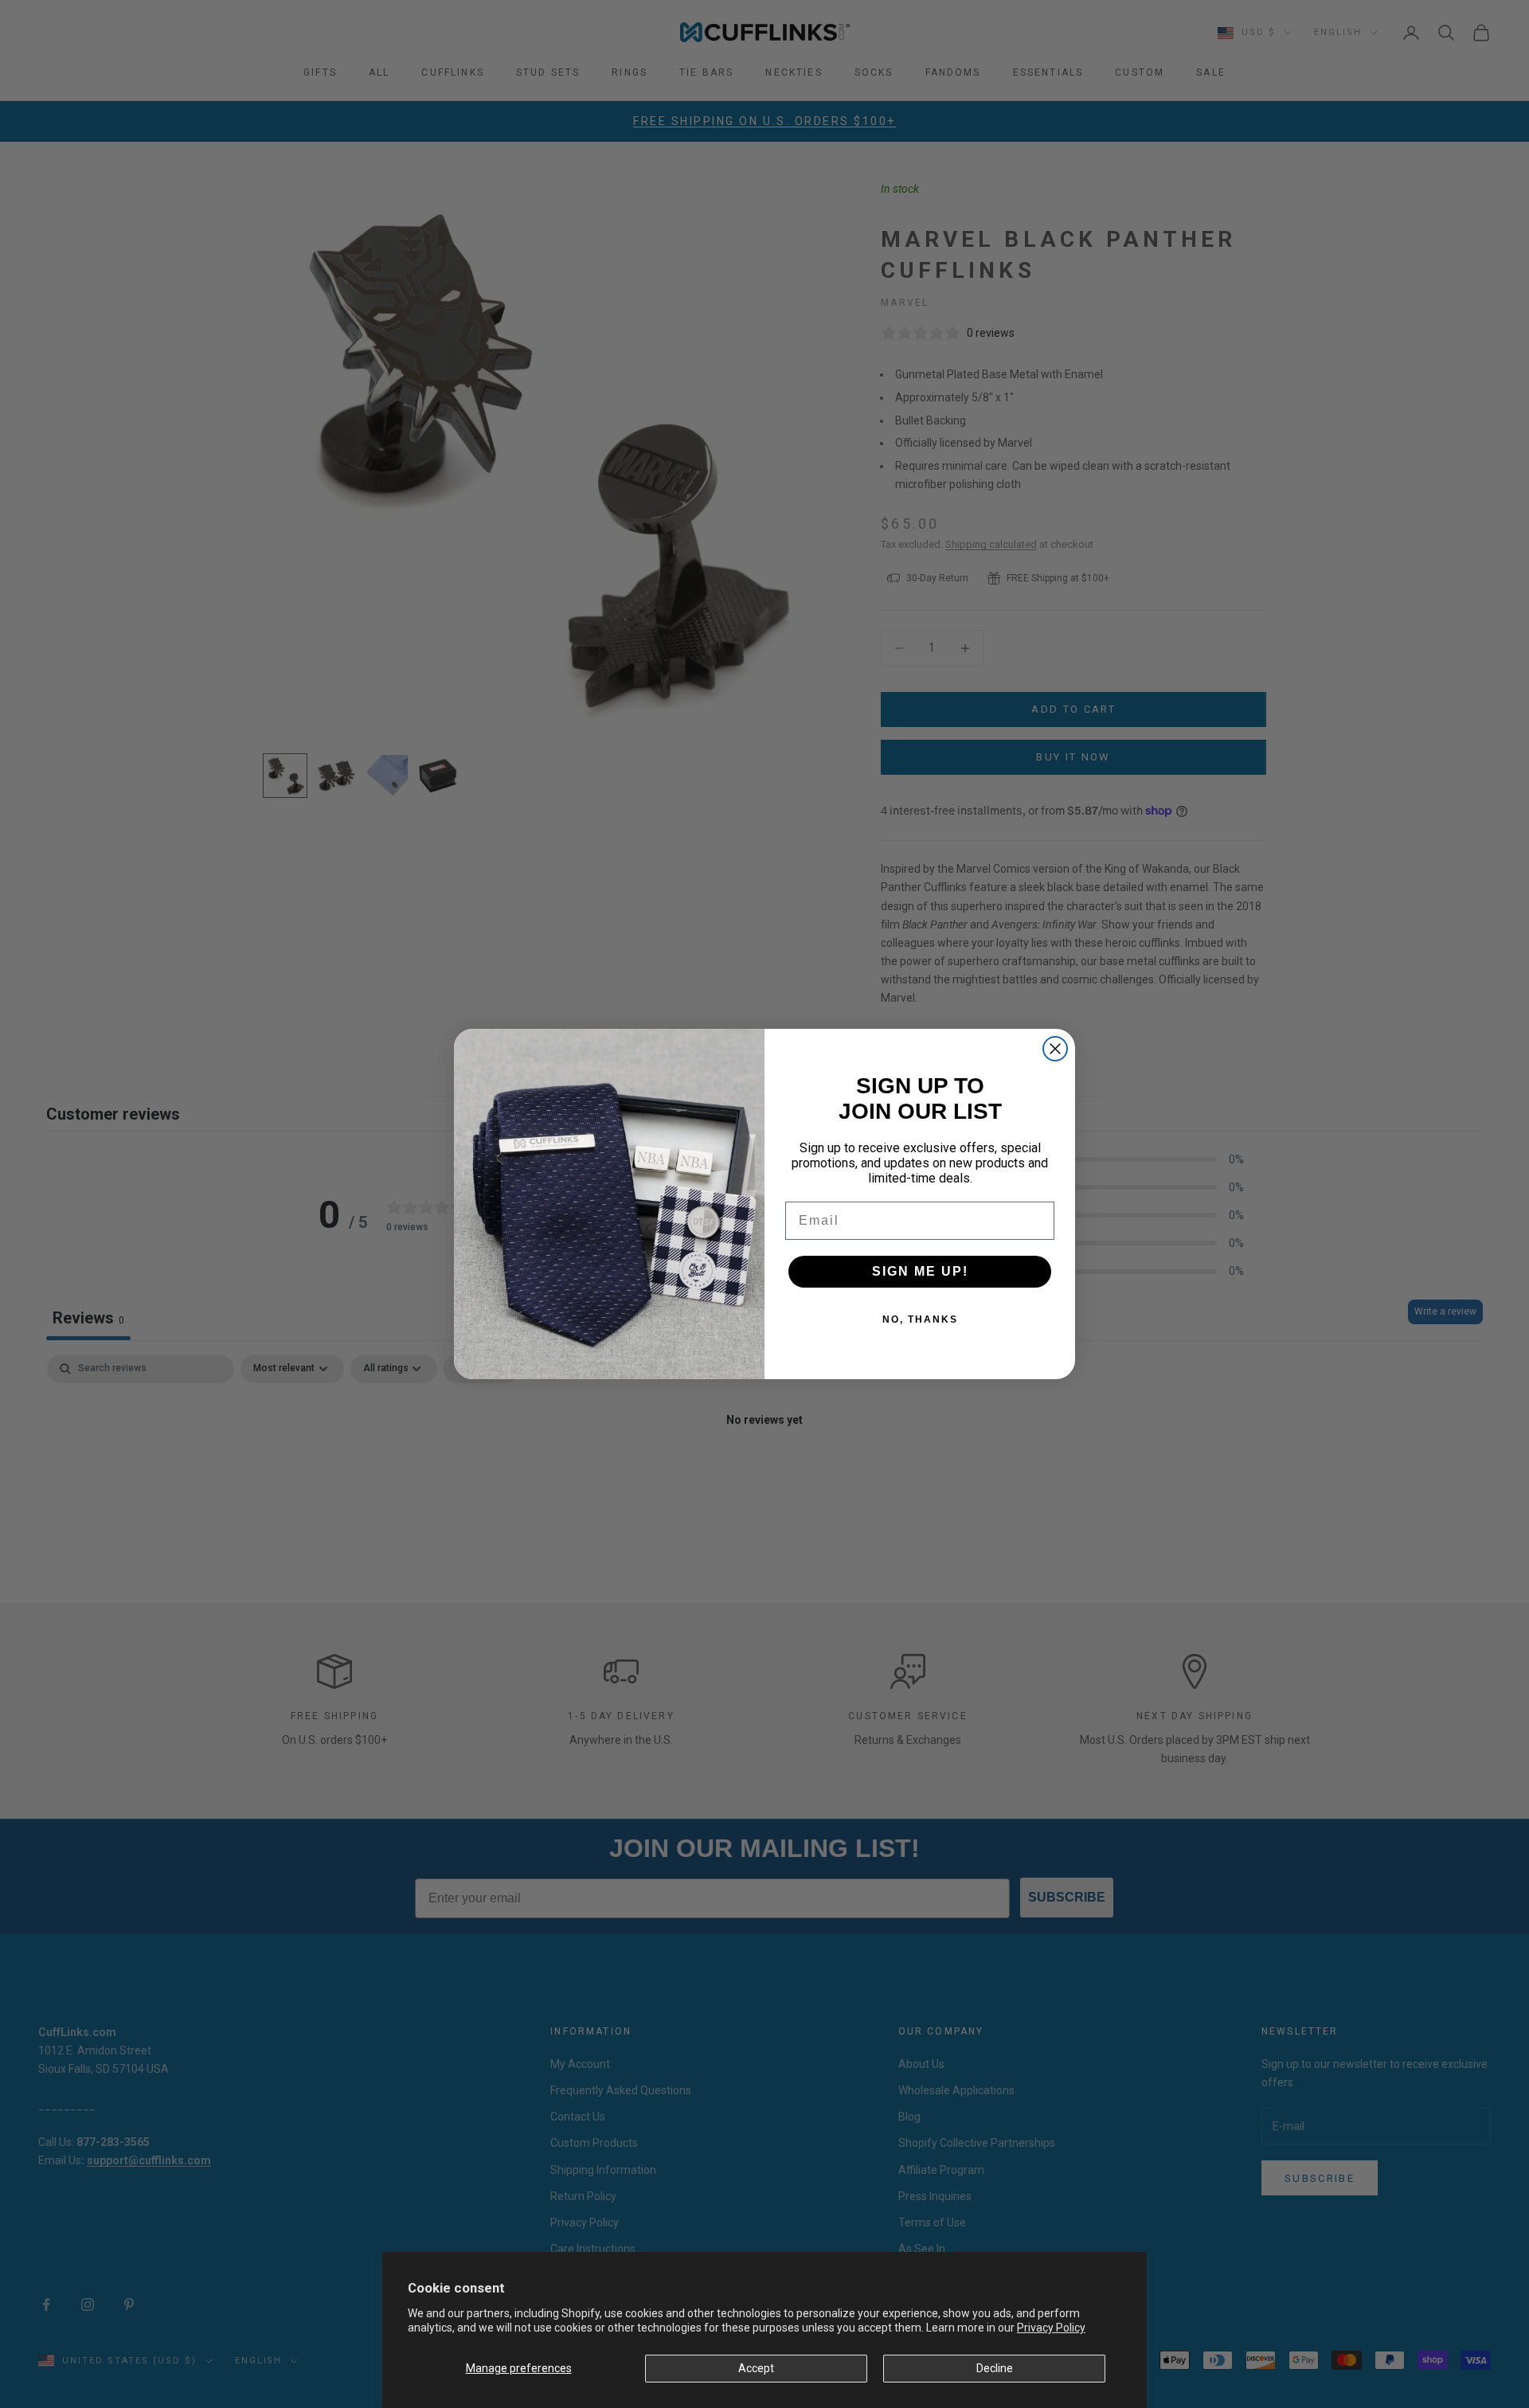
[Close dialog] (1055, 1049)
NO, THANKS (920, 1319)
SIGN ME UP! (920, 1271)
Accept (756, 2368)
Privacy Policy (1051, 2328)
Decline (995, 2368)
